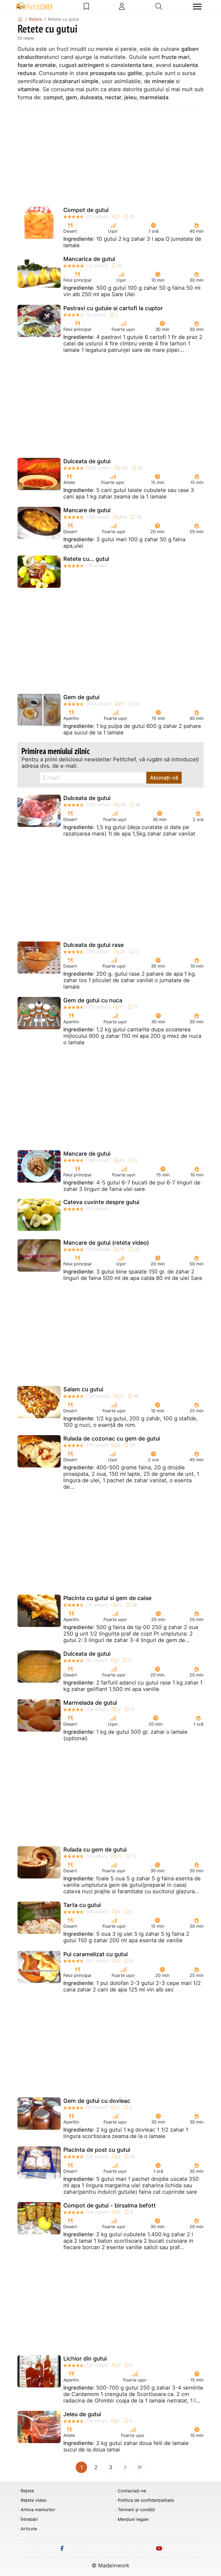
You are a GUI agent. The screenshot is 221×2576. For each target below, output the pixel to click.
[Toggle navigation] (197, 7)
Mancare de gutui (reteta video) (106, 1243)
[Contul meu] (122, 6)
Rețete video (34, 2500)
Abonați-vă (164, 778)
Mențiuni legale (133, 2519)
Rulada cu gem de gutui (95, 1850)
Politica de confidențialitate (146, 2500)
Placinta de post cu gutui (97, 2150)
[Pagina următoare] (125, 2467)
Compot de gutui (86, 210)
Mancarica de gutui (89, 259)
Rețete (27, 2491)
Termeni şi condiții (136, 2510)
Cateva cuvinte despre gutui (101, 1202)
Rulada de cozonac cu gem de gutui (112, 1439)
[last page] (140, 2467)
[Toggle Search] (159, 6)
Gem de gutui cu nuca (93, 1000)
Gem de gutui (81, 697)
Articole (29, 2529)
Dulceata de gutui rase (94, 945)
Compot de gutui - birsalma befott (110, 2205)
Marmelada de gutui (90, 1703)
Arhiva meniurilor (38, 2510)
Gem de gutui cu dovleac (97, 2101)
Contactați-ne (132, 2491)
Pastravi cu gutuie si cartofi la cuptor (113, 308)
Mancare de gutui (87, 510)
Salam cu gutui (83, 1389)
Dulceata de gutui (87, 461)
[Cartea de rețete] (86, 6)
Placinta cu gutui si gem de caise (107, 1598)
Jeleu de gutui (82, 2414)
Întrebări (29, 2519)
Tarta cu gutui (82, 1905)
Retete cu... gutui (86, 559)
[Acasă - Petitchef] (20, 19)
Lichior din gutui (85, 2359)
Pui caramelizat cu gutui (96, 1954)
